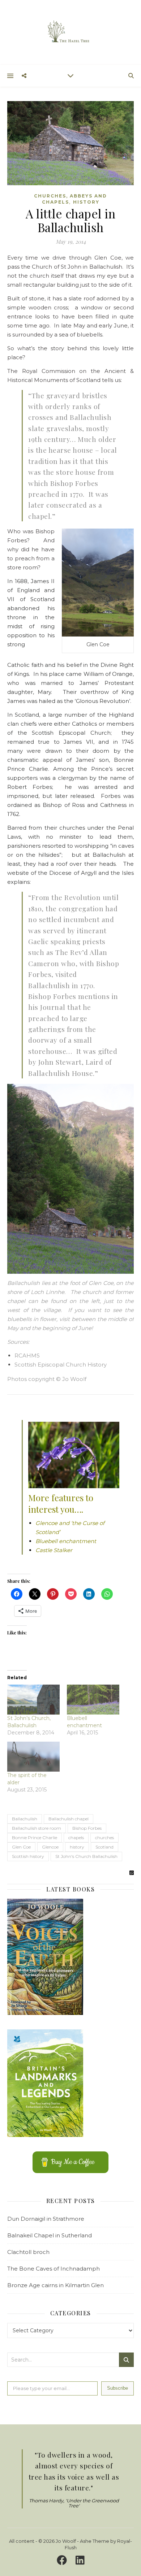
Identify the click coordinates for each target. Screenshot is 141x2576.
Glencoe (50, 1847)
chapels (76, 1837)
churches (104, 1837)
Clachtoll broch (28, 2252)
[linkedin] (80, 2560)
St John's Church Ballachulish (86, 1856)
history (77, 1847)
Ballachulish (25, 1819)
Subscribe (117, 2388)
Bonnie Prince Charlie (35, 1837)
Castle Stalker (54, 1550)
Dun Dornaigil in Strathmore (46, 2219)
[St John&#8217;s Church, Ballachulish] (33, 1700)
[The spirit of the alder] (33, 1757)
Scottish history (28, 1856)
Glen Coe (21, 1847)
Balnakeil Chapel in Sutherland (50, 2235)
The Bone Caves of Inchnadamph (54, 2269)
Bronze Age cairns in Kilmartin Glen (55, 2285)
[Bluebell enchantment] (93, 1700)
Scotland (104, 1847)
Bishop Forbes (87, 1828)
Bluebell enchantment (66, 1541)
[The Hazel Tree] (70, 32)
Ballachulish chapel (69, 1819)
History (86, 202)
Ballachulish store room (37, 1828)
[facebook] (63, 2560)
